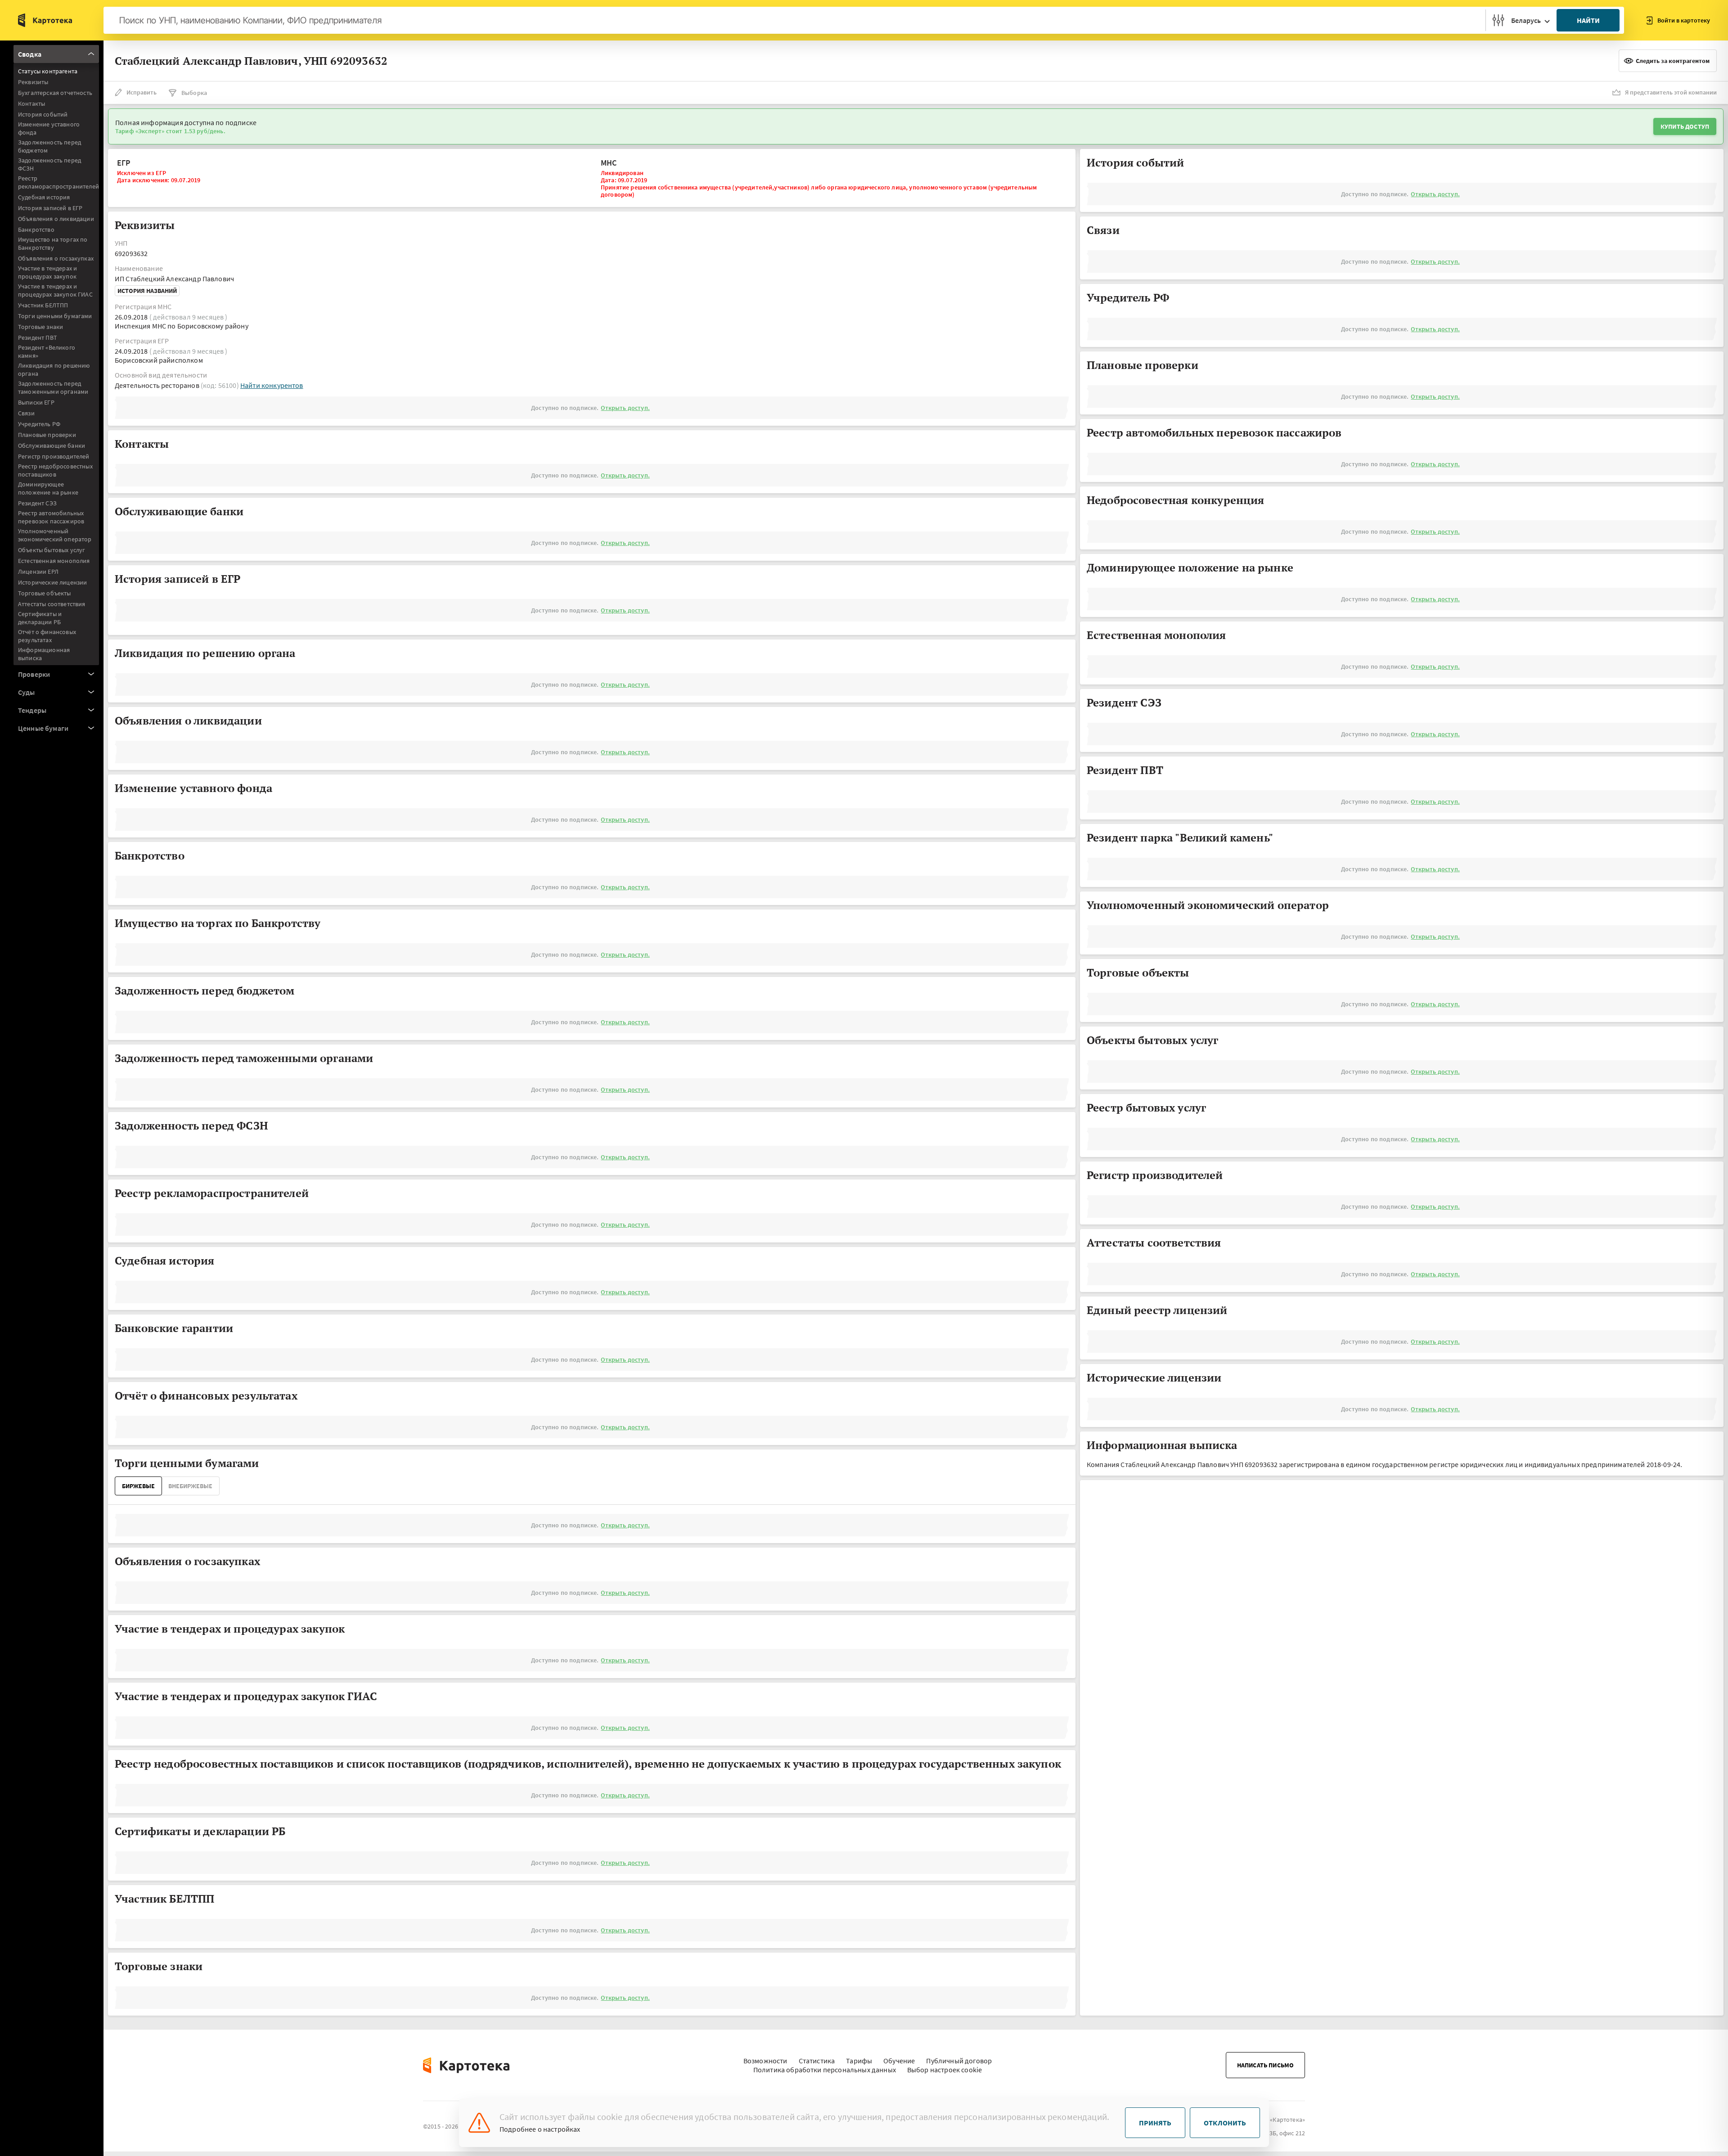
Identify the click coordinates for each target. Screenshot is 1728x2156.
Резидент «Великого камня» (47, 351)
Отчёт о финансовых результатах (47, 636)
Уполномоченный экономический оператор (55, 535)
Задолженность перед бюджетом (49, 146)
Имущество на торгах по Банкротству (53, 243)
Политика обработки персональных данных (825, 2070)
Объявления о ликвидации (56, 219)
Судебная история (44, 197)
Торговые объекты (45, 593)
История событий (43, 114)
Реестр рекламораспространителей (58, 182)
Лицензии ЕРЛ (38, 572)
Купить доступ (1685, 126)
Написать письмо (1265, 2065)
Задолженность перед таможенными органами (53, 387)
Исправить (142, 92)
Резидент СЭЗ (37, 503)
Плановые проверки (47, 435)
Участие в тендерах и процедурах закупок (47, 272)
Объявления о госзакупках (56, 258)
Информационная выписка (44, 654)
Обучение (899, 2061)
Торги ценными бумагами (55, 316)
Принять (1155, 2123)
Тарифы (859, 2061)
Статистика (817, 2061)
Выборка (194, 93)
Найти (1588, 20)
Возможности (765, 2061)
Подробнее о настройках (540, 2129)
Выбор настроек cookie (945, 2070)
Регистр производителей (54, 456)
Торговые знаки (40, 327)
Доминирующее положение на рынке (48, 488)
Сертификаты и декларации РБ (40, 618)
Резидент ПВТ (38, 338)
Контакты (31, 104)
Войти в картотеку (1684, 20)
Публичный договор (959, 2061)
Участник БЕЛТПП (43, 305)
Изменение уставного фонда (49, 128)
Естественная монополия (54, 561)
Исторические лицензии (52, 582)
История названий (147, 291)
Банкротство (36, 230)
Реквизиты (33, 82)
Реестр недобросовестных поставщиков (55, 470)
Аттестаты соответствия (52, 604)
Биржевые (138, 1486)
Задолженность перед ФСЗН (49, 164)
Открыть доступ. (625, 408)
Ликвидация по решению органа (54, 369)
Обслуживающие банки (52, 446)
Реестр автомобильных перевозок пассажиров (51, 517)
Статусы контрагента (48, 71)
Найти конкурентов (272, 385)
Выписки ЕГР (36, 402)
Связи (26, 413)
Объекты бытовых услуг (52, 550)
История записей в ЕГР (50, 208)
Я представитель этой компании (1671, 92)
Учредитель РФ (39, 424)
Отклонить (1225, 2123)
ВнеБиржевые (190, 1486)
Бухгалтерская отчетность (55, 93)
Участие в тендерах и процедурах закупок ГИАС (55, 290)
